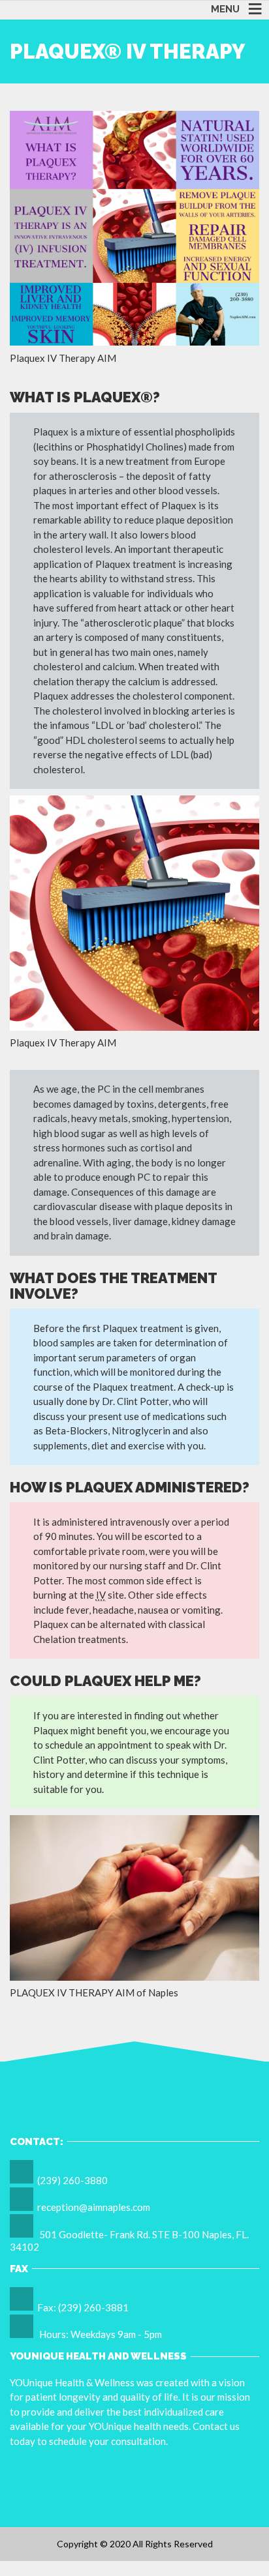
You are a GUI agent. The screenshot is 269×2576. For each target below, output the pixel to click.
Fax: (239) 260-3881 (83, 2307)
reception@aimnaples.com (94, 2207)
